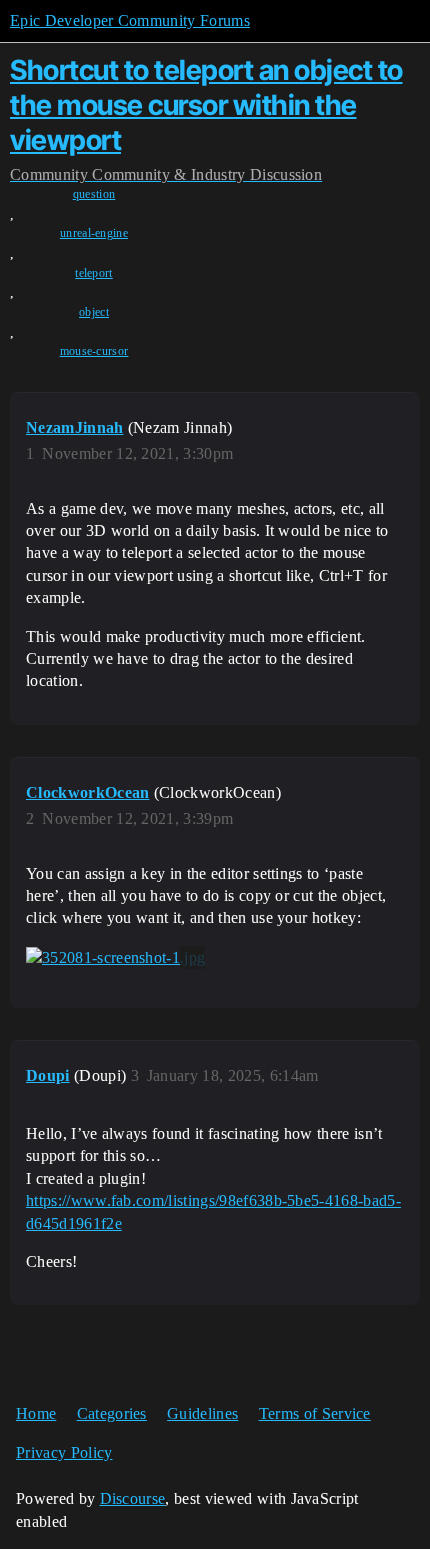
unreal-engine (94, 233)
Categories (112, 1413)
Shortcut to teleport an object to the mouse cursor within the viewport (206, 105)
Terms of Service (315, 1413)
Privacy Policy (64, 1452)
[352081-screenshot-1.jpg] (115, 958)
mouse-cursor (94, 351)
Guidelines (202, 1413)
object (94, 312)
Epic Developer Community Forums (130, 20)
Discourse (133, 1498)
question (94, 194)
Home (36, 1413)
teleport (94, 273)
